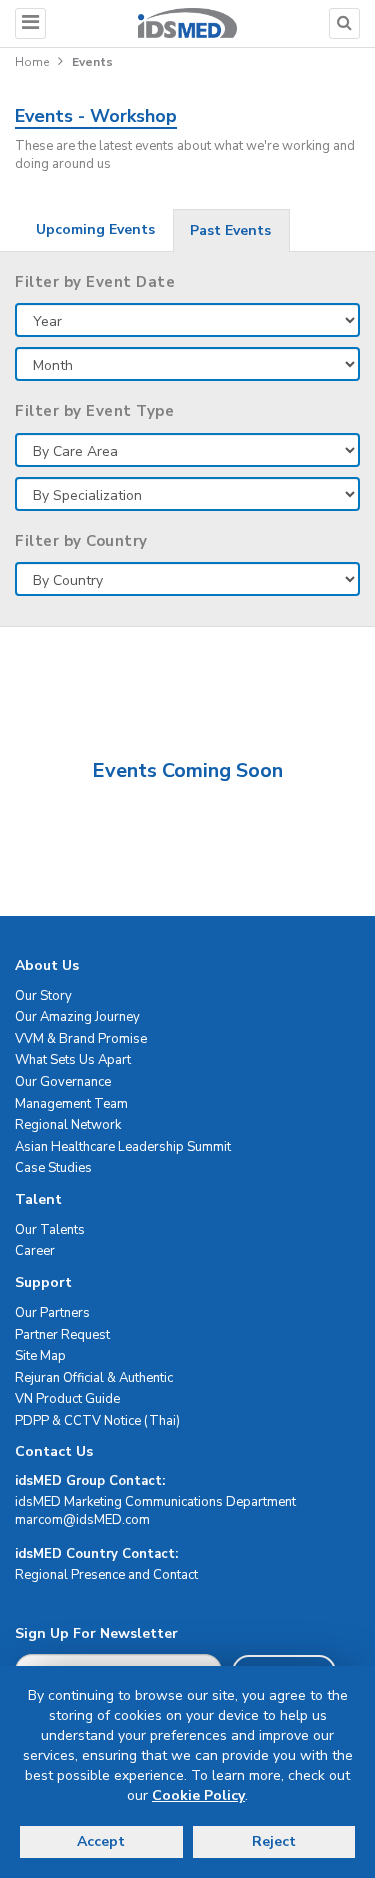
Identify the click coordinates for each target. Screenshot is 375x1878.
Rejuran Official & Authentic (94, 1378)
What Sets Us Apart (73, 1060)
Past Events (230, 230)
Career (35, 1251)
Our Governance (63, 1082)
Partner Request (62, 1335)
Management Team (71, 1104)
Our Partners (52, 1313)
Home (32, 62)
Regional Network (68, 1125)
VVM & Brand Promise (81, 1039)
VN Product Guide (67, 1399)
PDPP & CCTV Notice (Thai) (97, 1421)
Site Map (40, 1356)
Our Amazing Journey (77, 1017)
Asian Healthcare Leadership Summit (123, 1147)
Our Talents (50, 1230)
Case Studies (53, 1168)
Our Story (43, 996)
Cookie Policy (198, 1795)
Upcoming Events (95, 229)
